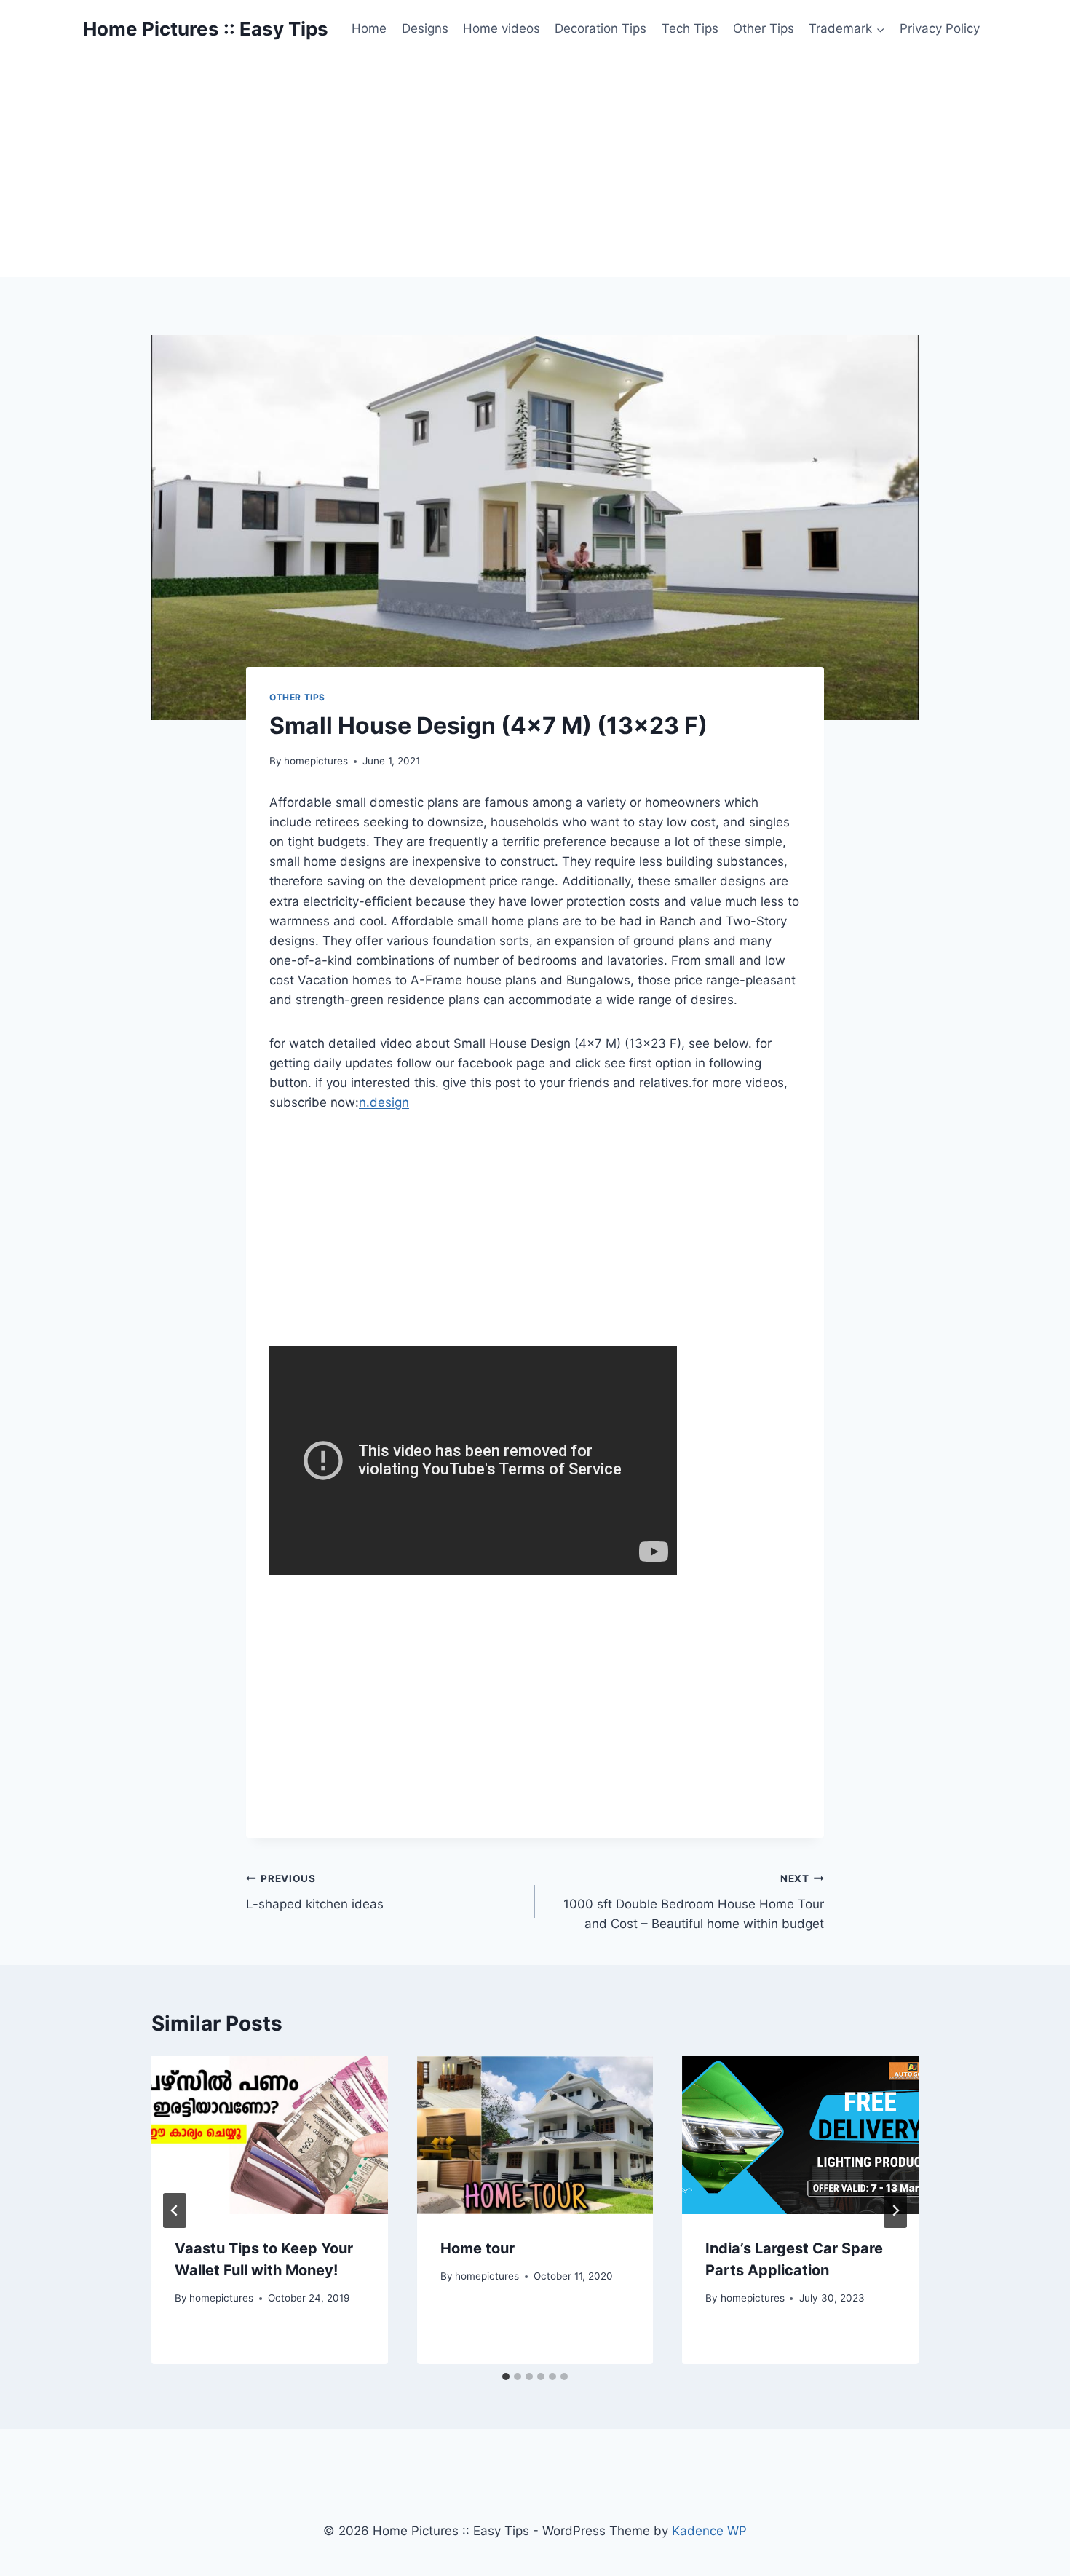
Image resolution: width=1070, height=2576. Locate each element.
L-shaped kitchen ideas (315, 1892)
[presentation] (270, 2135)
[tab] (506, 2377)
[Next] (895, 2210)
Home (369, 28)
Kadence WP (709, 2531)
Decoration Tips (601, 28)
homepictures (316, 761)
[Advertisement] (535, 167)
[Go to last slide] (175, 2210)
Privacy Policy (940, 28)
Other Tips (764, 28)
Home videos (502, 28)
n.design (384, 1102)
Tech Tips (690, 28)
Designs (425, 28)
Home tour (477, 2248)
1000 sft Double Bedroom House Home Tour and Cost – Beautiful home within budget (694, 1902)
